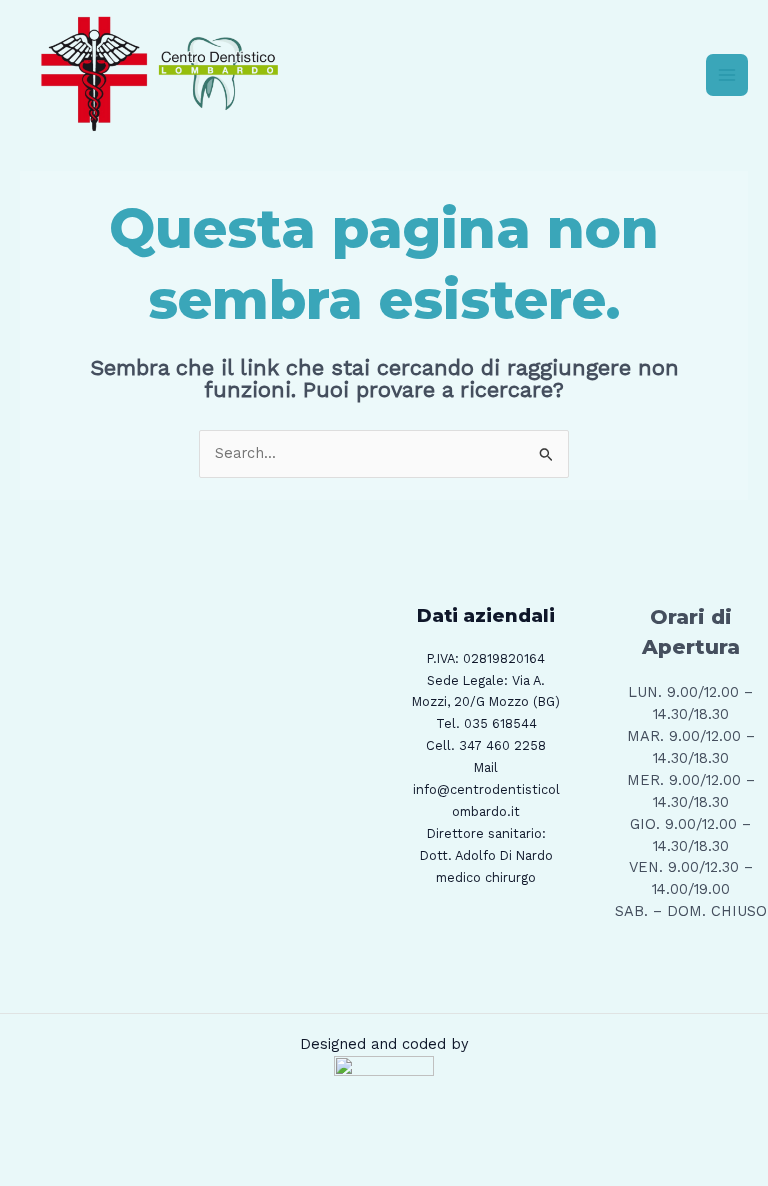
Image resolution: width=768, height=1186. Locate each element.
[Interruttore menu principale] (727, 75)
